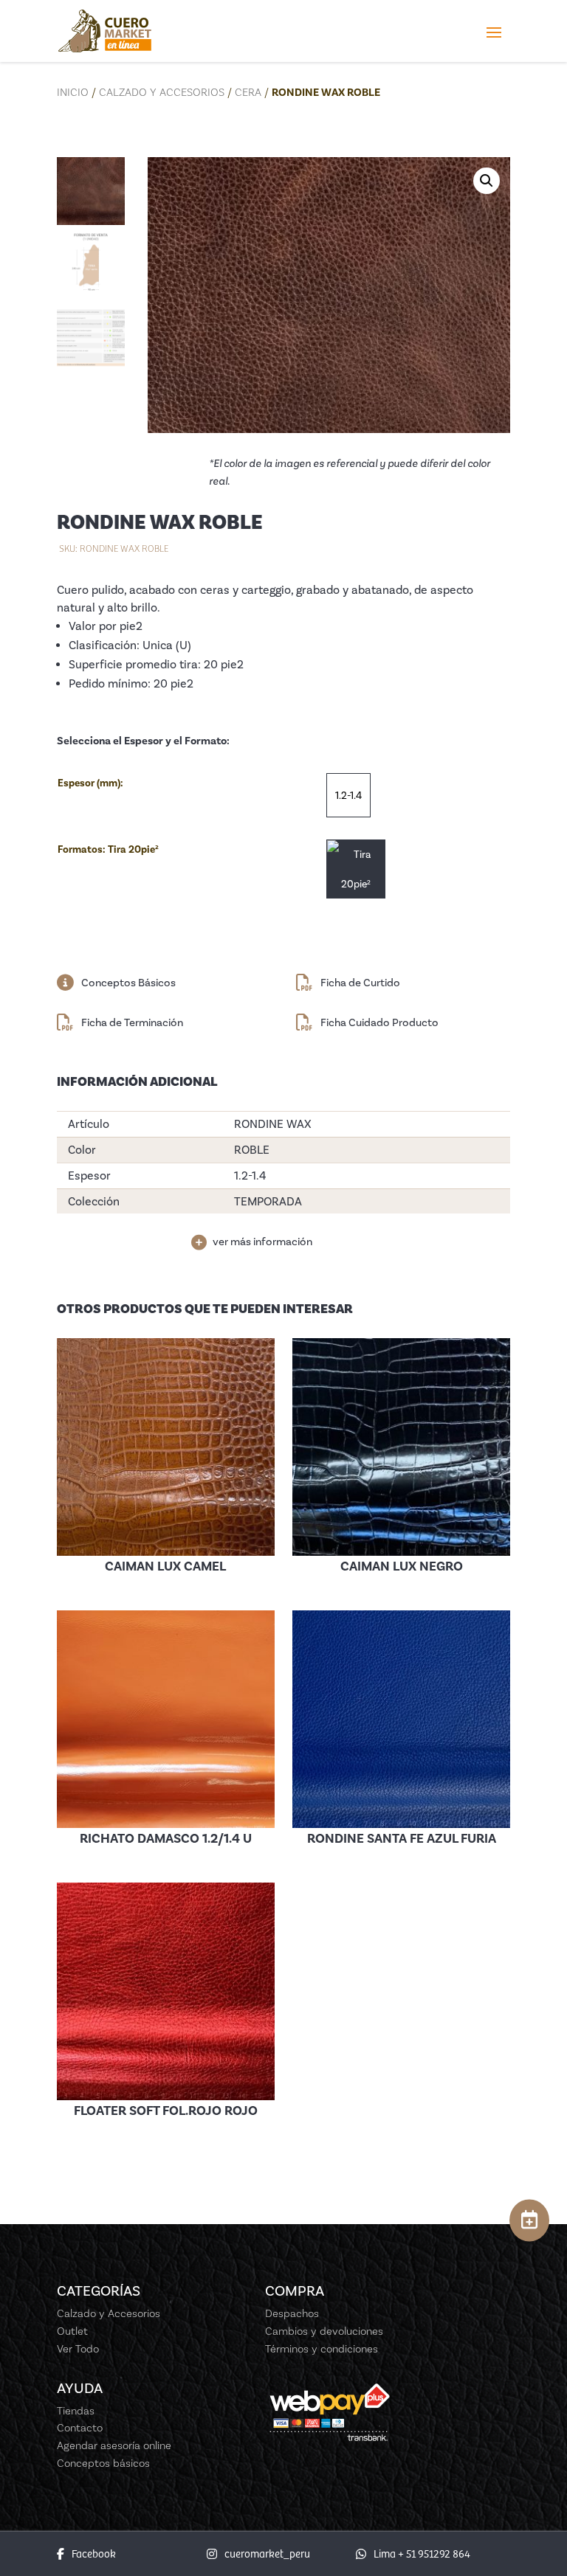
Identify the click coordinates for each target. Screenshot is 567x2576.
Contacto (80, 2428)
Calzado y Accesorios (162, 92)
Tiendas (76, 2411)
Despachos (292, 2313)
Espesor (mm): (90, 783)
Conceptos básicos (103, 2463)
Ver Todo (78, 2349)
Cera (248, 92)
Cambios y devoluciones (324, 2331)
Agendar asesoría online (114, 2445)
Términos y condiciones (322, 2349)
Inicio (73, 92)
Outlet (72, 2331)
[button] (487, 181)
